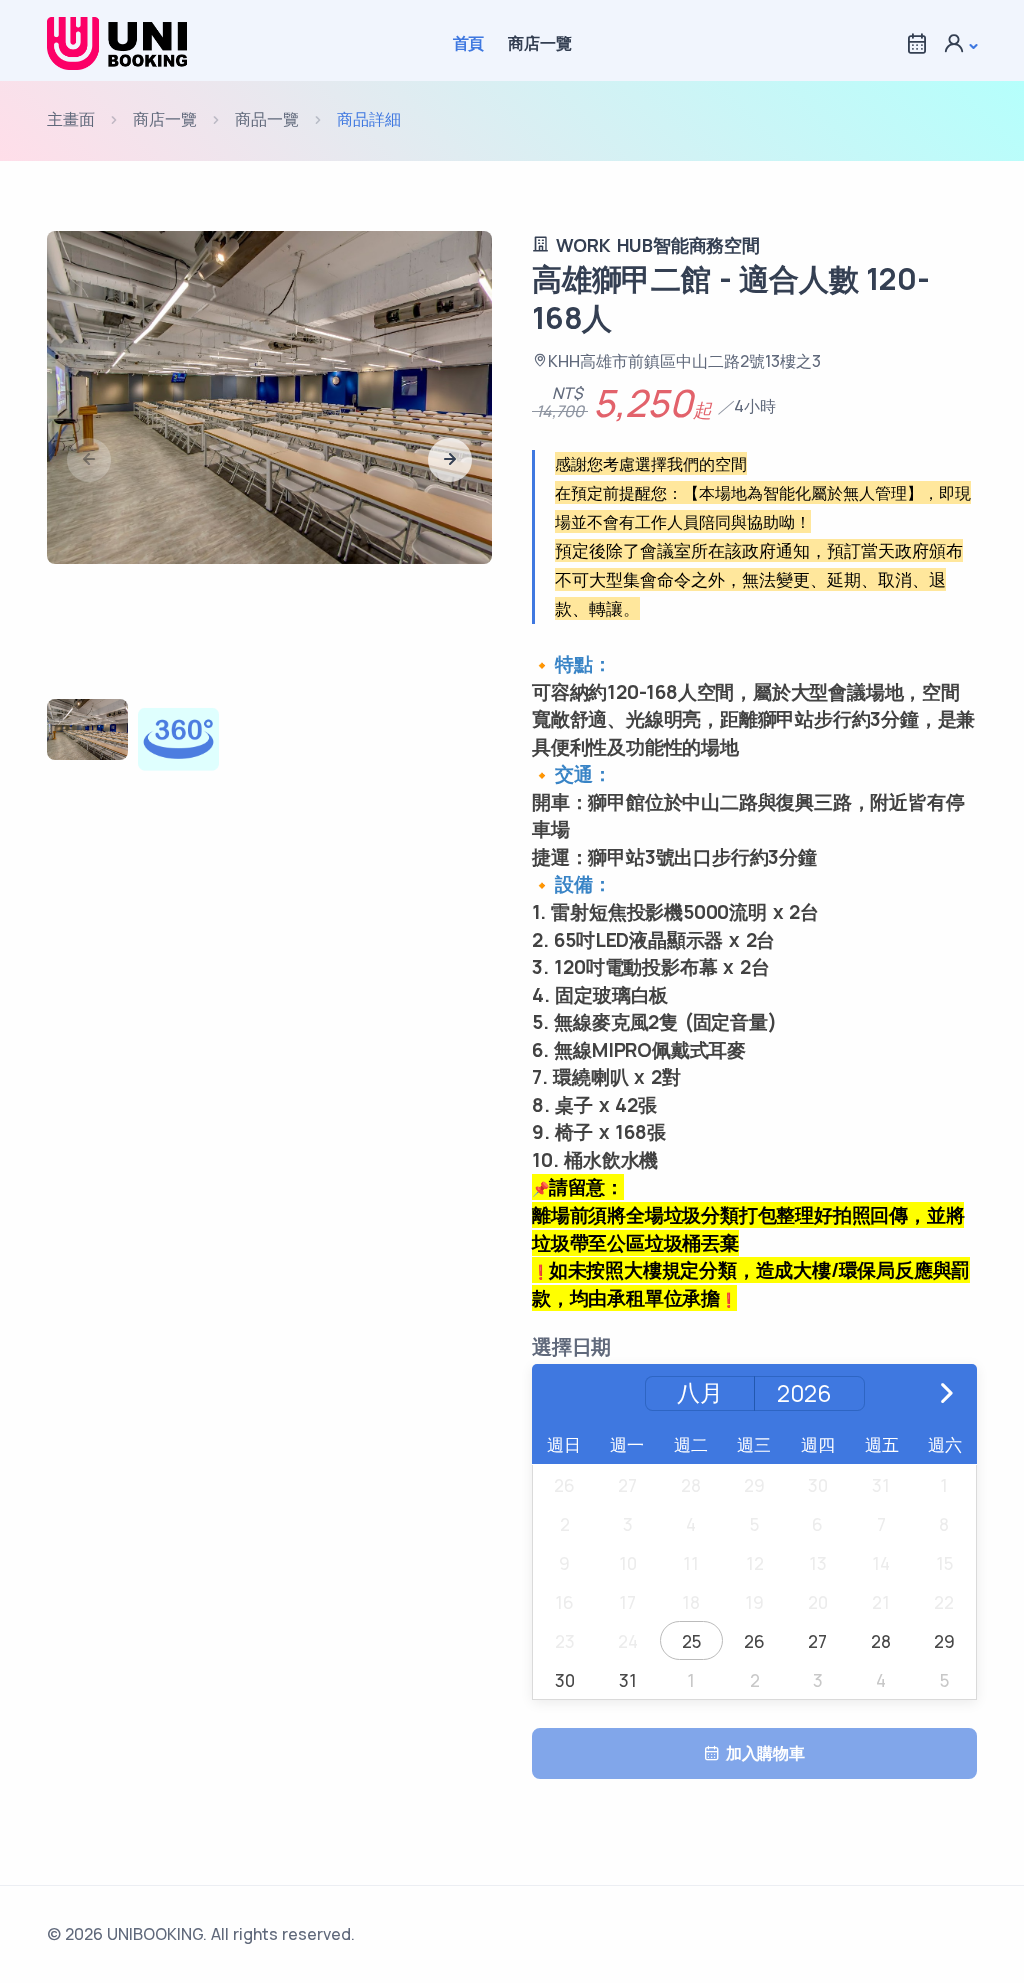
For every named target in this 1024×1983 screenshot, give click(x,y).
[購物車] (917, 43)
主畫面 (71, 119)
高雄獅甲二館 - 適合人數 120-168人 (730, 298)
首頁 (469, 43)
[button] (960, 43)
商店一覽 (539, 43)
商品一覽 (267, 119)
